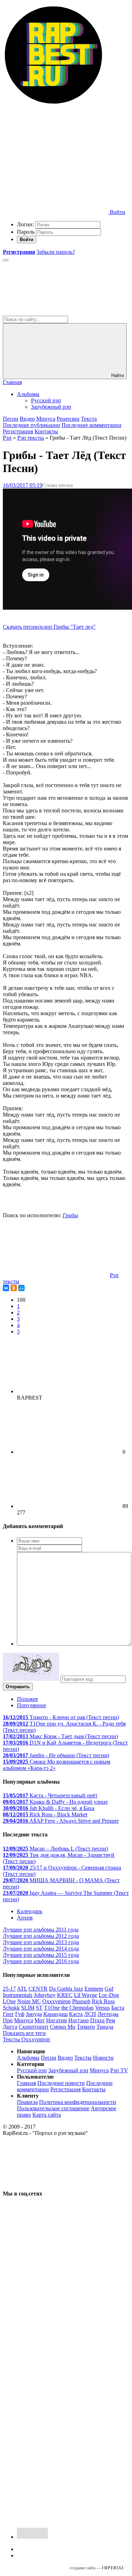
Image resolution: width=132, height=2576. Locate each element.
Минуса (46, 419)
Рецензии (68, 419)
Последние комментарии (92, 425)
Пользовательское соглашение (53, 2108)
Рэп (7, 438)
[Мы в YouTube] (56, 2519)
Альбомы (28, 394)
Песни (11, 419)
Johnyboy (45, 1995)
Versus (102, 2008)
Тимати (86, 2027)
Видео (27, 419)
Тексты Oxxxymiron (26, 2039)
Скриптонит (34, 2027)
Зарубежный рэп (51, 407)
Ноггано (78, 2020)
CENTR (38, 1989)
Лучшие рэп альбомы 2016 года (41, 1961)
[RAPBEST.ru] (53, 104)
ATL (22, 1989)
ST (39, 2008)
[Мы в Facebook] (56, 2356)
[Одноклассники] (14, 1288)
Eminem (94, 1989)
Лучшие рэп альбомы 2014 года (41, 1949)
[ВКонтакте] (6, 1288)
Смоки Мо (63, 2027)
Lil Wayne (86, 1995)
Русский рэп (46, 400)
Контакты (46, 431)
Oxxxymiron (56, 2001)
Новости (103, 2058)
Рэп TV (119, 2070)
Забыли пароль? (56, 252)
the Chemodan (77, 2008)
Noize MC (29, 2001)
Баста (118, 2008)
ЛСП (90, 2014)
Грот (8, 2014)
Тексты (83, 2058)
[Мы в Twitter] (56, 2302)
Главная (12, 382)
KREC (65, 1995)
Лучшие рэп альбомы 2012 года (41, 1936)
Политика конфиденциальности (78, 2102)
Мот (40, 2020)
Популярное (32, 1705)
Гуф (20, 2014)
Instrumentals (18, 1995)
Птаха (97, 2020)
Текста (89, 419)
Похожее (27, 1699)
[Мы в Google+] (56, 2410)
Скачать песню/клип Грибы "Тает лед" (49, 627)
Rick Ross (103, 2001)
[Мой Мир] (21, 1288)
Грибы (70, 1215)
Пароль (26, 232)
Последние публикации (32, 425)
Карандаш (55, 2014)
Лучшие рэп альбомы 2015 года (41, 1955)
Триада (105, 2027)
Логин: (25, 224)
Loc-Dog (109, 1995)
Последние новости (61, 2083)
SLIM (28, 2008)
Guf (109, 1989)
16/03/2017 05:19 (23, 485)
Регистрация (18, 431)
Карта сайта (47, 2115)
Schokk (11, 2008)
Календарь (30, 1911)
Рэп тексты (31, 438)
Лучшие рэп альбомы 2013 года (41, 1942)
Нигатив (56, 2020)
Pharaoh (81, 2001)
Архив (25, 1918)
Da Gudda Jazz (66, 1989)
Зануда (34, 2014)
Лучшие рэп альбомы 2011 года (41, 1930)
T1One (52, 2008)
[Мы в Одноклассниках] (56, 2465)
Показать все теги (24, 2033)
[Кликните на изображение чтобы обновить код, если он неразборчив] (31, 1679)
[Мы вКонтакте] (56, 2248)
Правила (27, 2102)
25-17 (9, 1989)
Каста (76, 2014)
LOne (9, 2001)
